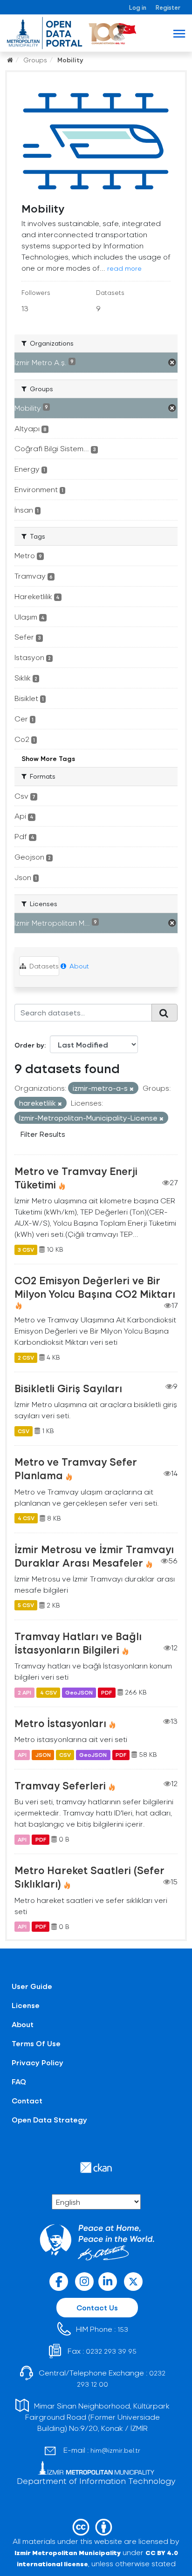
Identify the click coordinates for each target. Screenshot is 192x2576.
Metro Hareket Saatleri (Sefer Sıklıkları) (89, 1877)
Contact (27, 2100)
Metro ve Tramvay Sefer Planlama (76, 1468)
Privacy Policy (38, 2062)
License (26, 2005)
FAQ (19, 2081)
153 (123, 2329)
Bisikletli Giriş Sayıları (68, 1388)
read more (124, 268)
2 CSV (26, 1357)
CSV (24, 1431)
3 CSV (26, 1249)
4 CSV (26, 1518)
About (78, 966)
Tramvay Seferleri (60, 1785)
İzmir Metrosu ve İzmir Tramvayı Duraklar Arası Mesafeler (94, 1556)
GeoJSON (79, 1692)
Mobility (70, 60)
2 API (24, 1692)
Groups (35, 60)
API (22, 1755)
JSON (43, 1755)
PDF (106, 1692)
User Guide (32, 1986)
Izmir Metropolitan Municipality (68, 2553)
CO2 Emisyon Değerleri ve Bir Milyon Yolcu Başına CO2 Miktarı (95, 1287)
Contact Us (97, 2307)
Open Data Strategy (49, 2119)
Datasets (43, 966)
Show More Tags (48, 758)
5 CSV (26, 1605)
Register (168, 7)
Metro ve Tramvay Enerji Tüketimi (76, 1178)
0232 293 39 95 (111, 2351)
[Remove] (132, 1089)
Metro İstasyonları (60, 1723)
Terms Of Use (36, 2043)
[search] (165, 1013)
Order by (29, 1045)
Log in (138, 7)
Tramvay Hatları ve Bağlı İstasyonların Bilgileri (78, 1643)
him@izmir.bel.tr (115, 2450)
